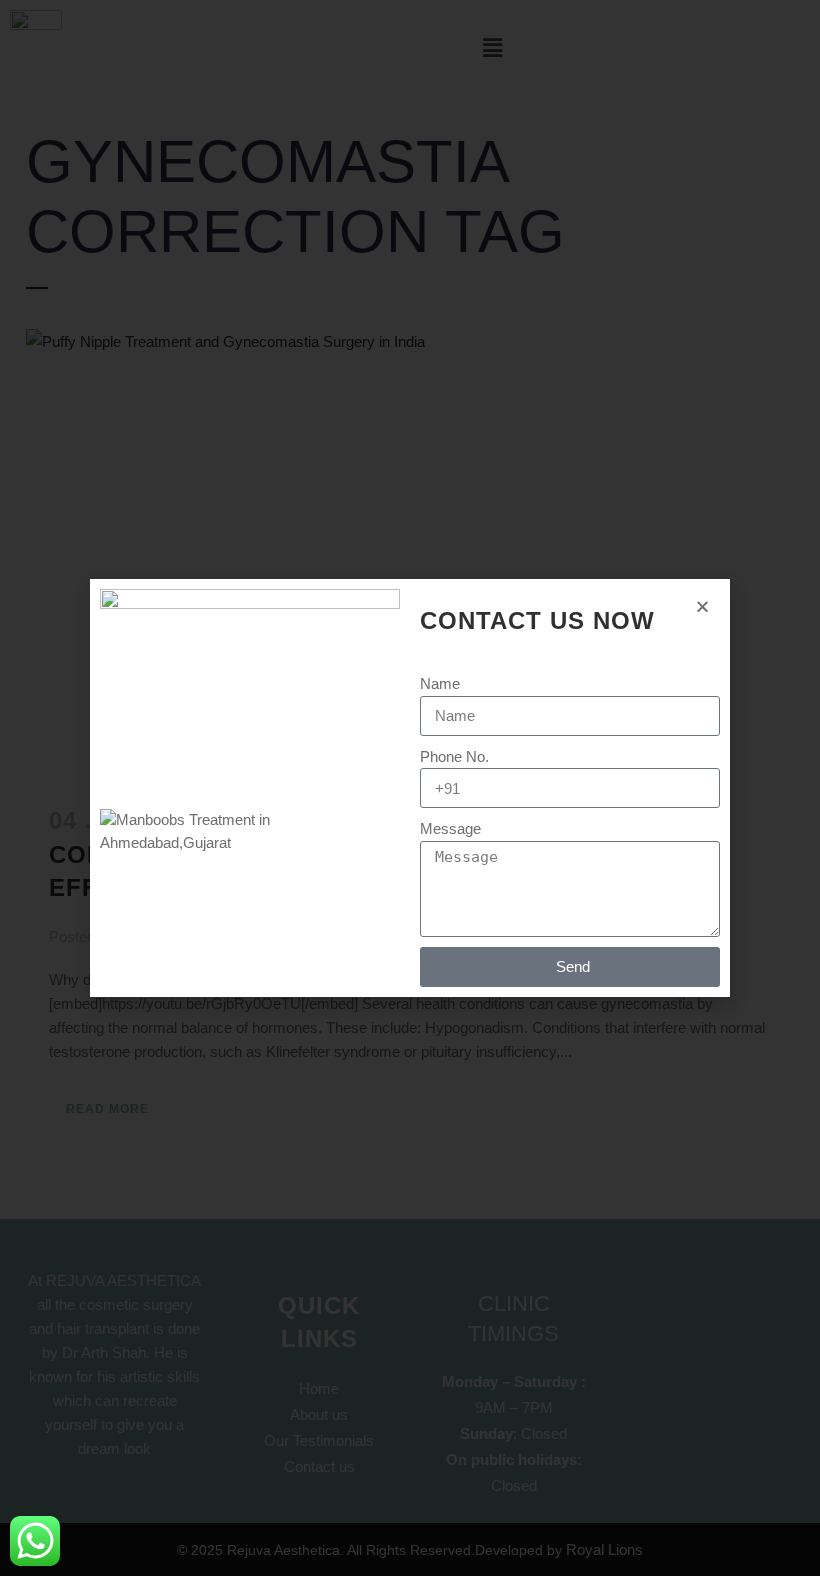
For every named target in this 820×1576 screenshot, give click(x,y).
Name (440, 683)
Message (450, 828)
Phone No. (454, 756)
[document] (410, 788)
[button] (702, 606)
